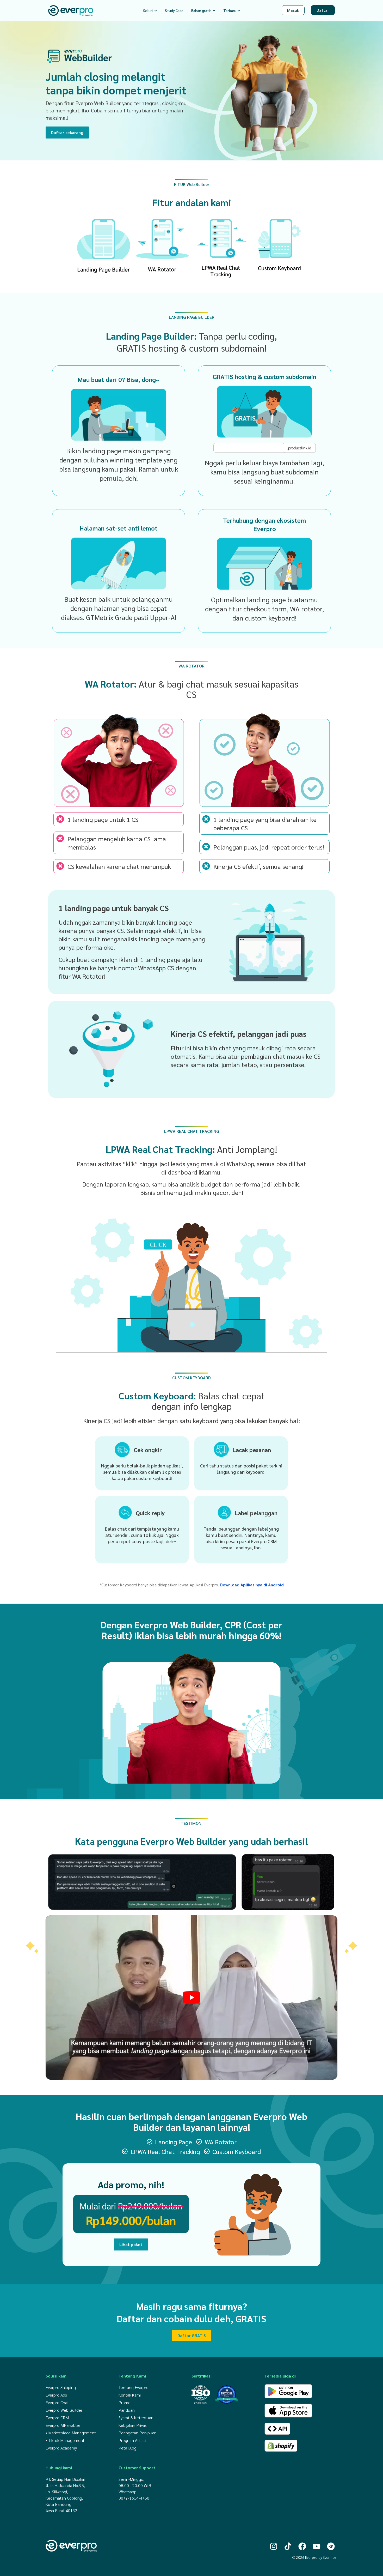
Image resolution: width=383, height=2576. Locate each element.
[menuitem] (150, 11)
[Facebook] (302, 2546)
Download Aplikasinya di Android (252, 1585)
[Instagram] (274, 2546)
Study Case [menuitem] (174, 10)
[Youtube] (317, 2546)
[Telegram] (331, 2546)
